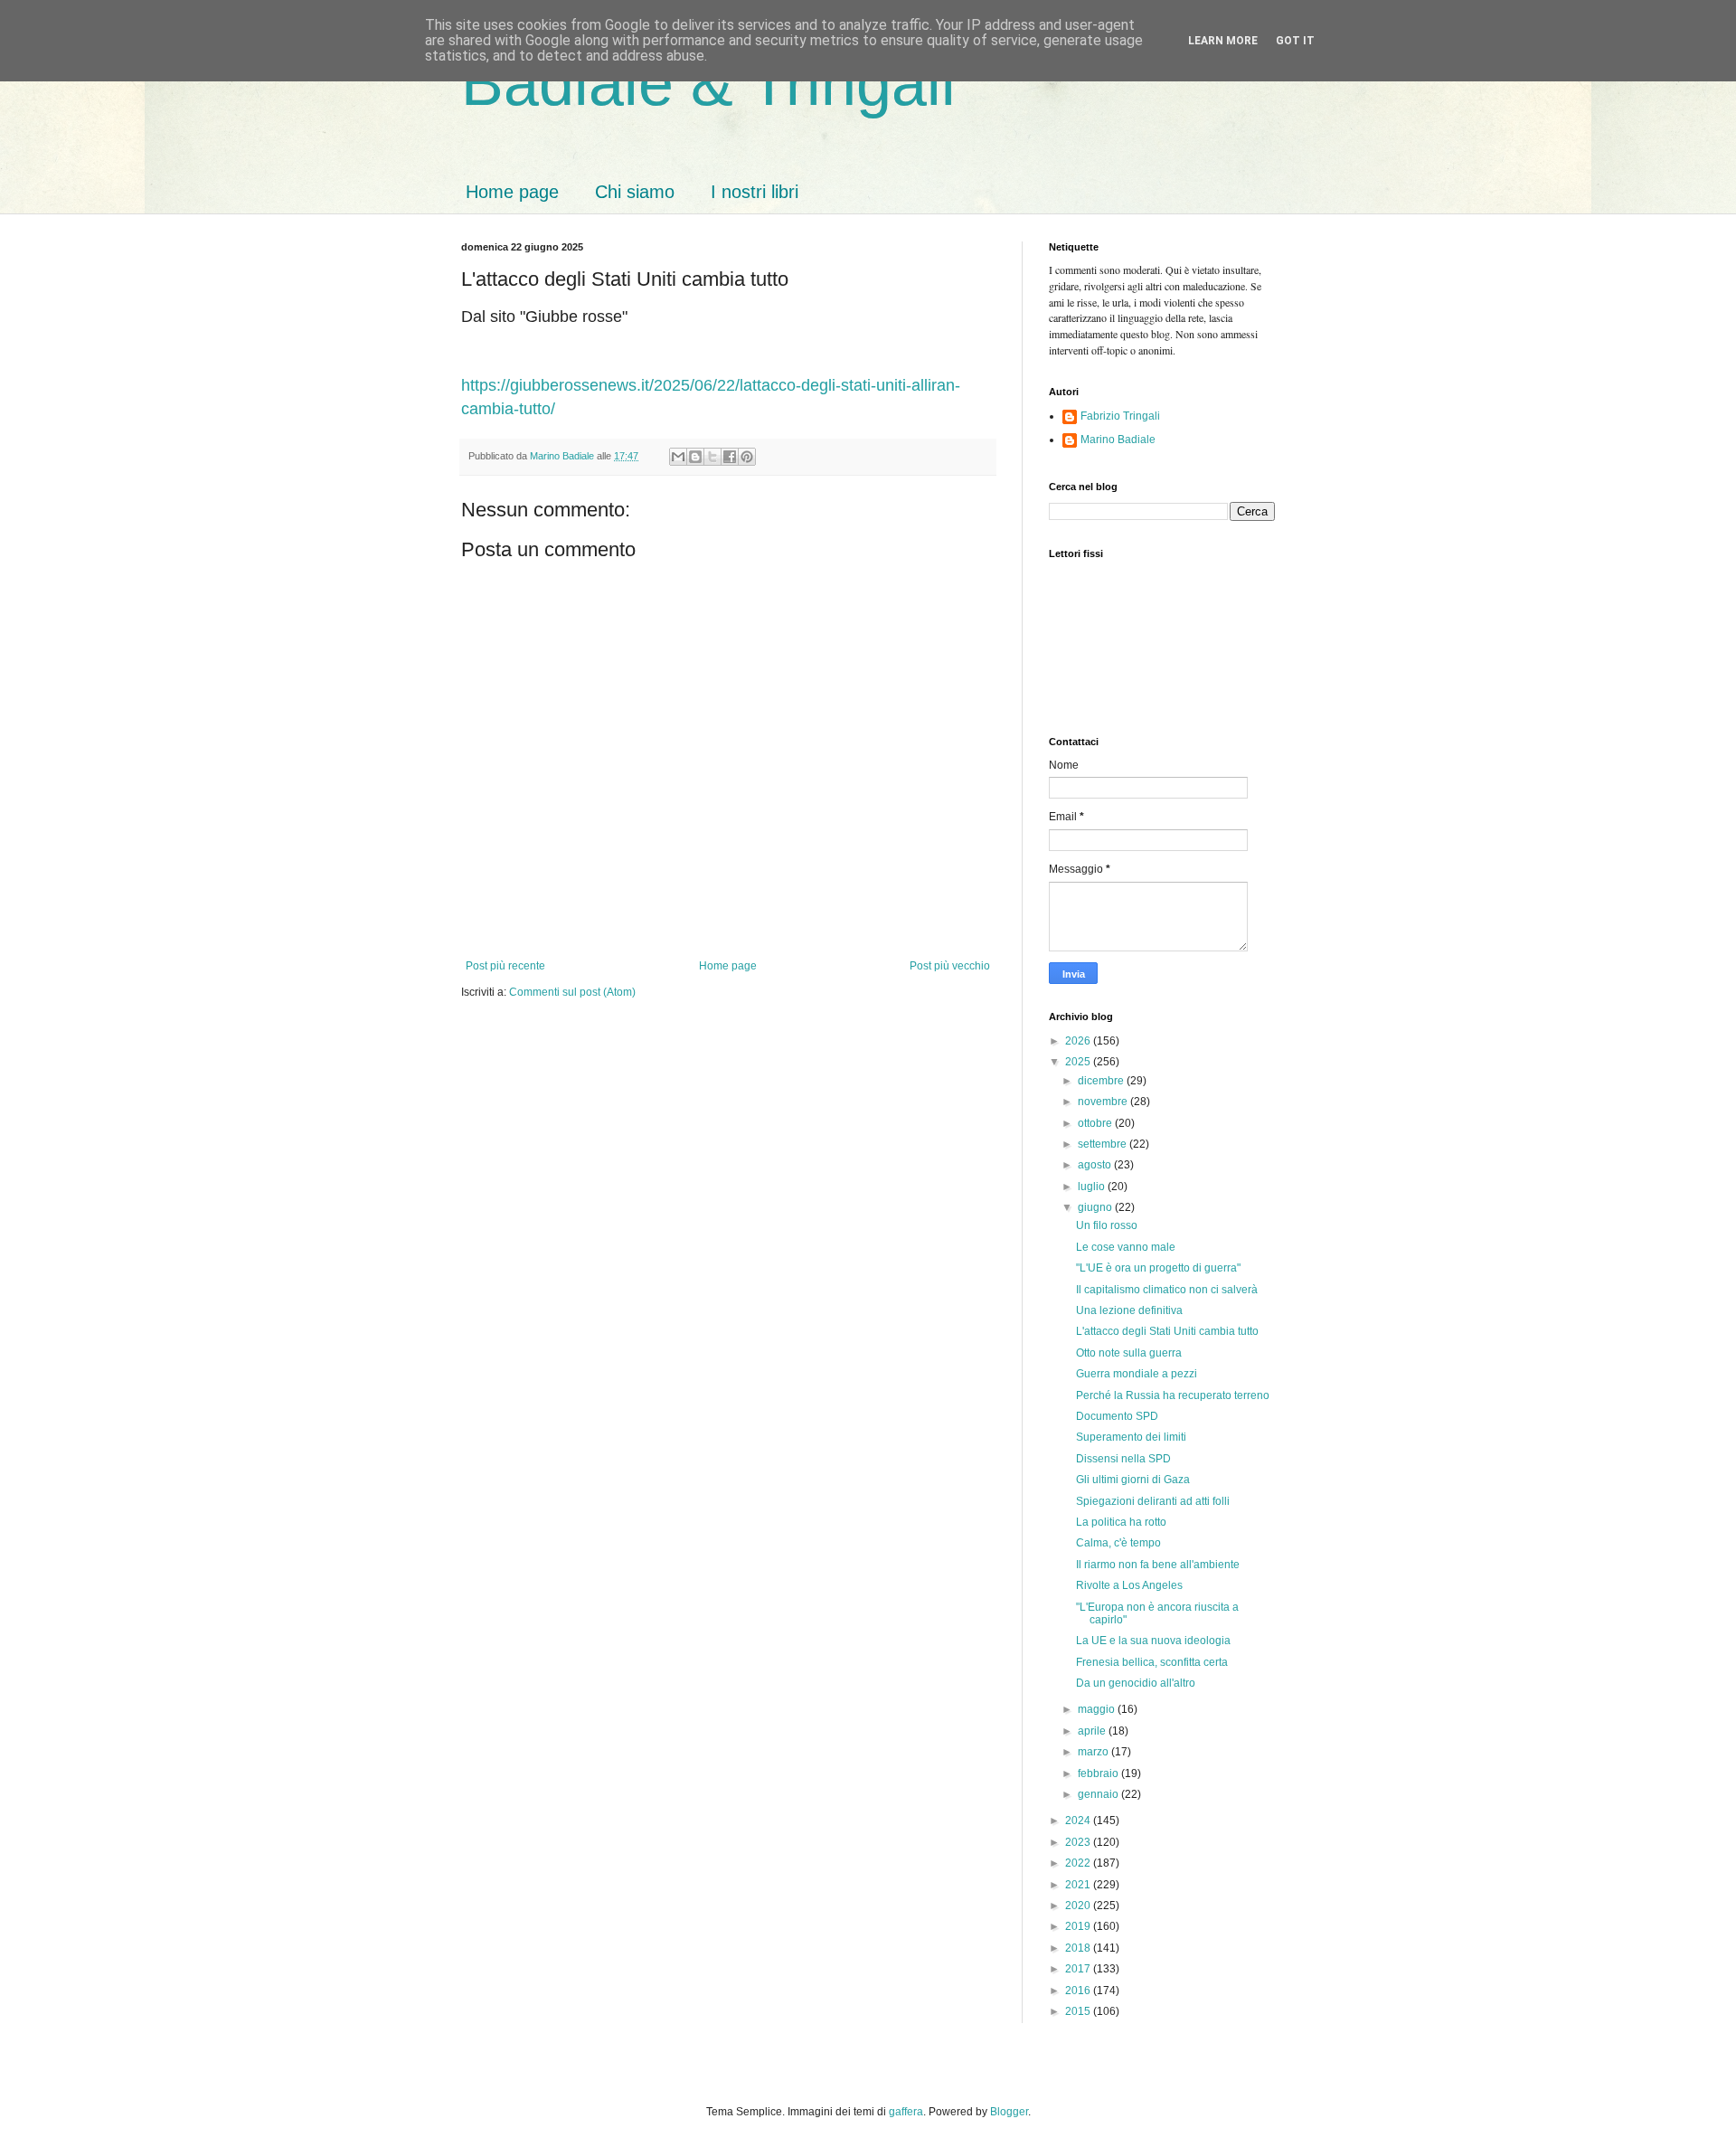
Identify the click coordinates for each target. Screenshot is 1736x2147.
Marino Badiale (1118, 440)
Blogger (1009, 2112)
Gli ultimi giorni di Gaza (1133, 1480)
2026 (1079, 1041)
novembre (1104, 1102)
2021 (1079, 1885)
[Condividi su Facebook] (730, 457)
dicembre (1102, 1081)
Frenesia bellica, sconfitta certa (1152, 1662)
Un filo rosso (1107, 1225)
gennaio (1099, 1794)
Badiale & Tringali (708, 83)
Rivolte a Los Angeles (1129, 1585)
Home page (512, 192)
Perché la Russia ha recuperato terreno (1173, 1395)
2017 (1079, 1969)
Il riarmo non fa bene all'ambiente (1158, 1565)
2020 (1079, 1906)
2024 (1079, 1821)
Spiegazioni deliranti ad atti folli (1153, 1501)
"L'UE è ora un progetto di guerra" (1158, 1268)
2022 (1079, 1863)
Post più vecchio (950, 966)
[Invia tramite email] (678, 457)
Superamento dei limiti (1131, 1437)
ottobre (1096, 1123)
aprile (1093, 1731)
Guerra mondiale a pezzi (1137, 1374)
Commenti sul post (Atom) (572, 992)
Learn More (1223, 41)
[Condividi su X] (712, 457)
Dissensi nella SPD (1123, 1459)
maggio (1098, 1709)
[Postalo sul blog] (695, 457)
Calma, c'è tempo (1118, 1543)
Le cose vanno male (1126, 1247)
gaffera (906, 2112)
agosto (1096, 1165)
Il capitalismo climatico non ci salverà (1167, 1290)
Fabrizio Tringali (1120, 416)
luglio (1093, 1187)
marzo (1094, 1752)
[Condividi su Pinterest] (747, 457)
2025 (1079, 1062)
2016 (1079, 1991)
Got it (1295, 41)
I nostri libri (755, 192)
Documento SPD (1117, 1416)
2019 (1079, 1926)
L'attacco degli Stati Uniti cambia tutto (1167, 1331)
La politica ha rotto (1121, 1522)
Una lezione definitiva (1129, 1310)
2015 (1079, 2011)
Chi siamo (635, 192)
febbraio (1099, 1773)
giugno (1096, 1207)
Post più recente (505, 966)
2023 (1079, 1842)
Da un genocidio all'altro (1136, 1683)
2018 (1079, 1948)
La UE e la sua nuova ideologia (1153, 1641)
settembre (1104, 1144)
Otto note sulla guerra (1129, 1353)
